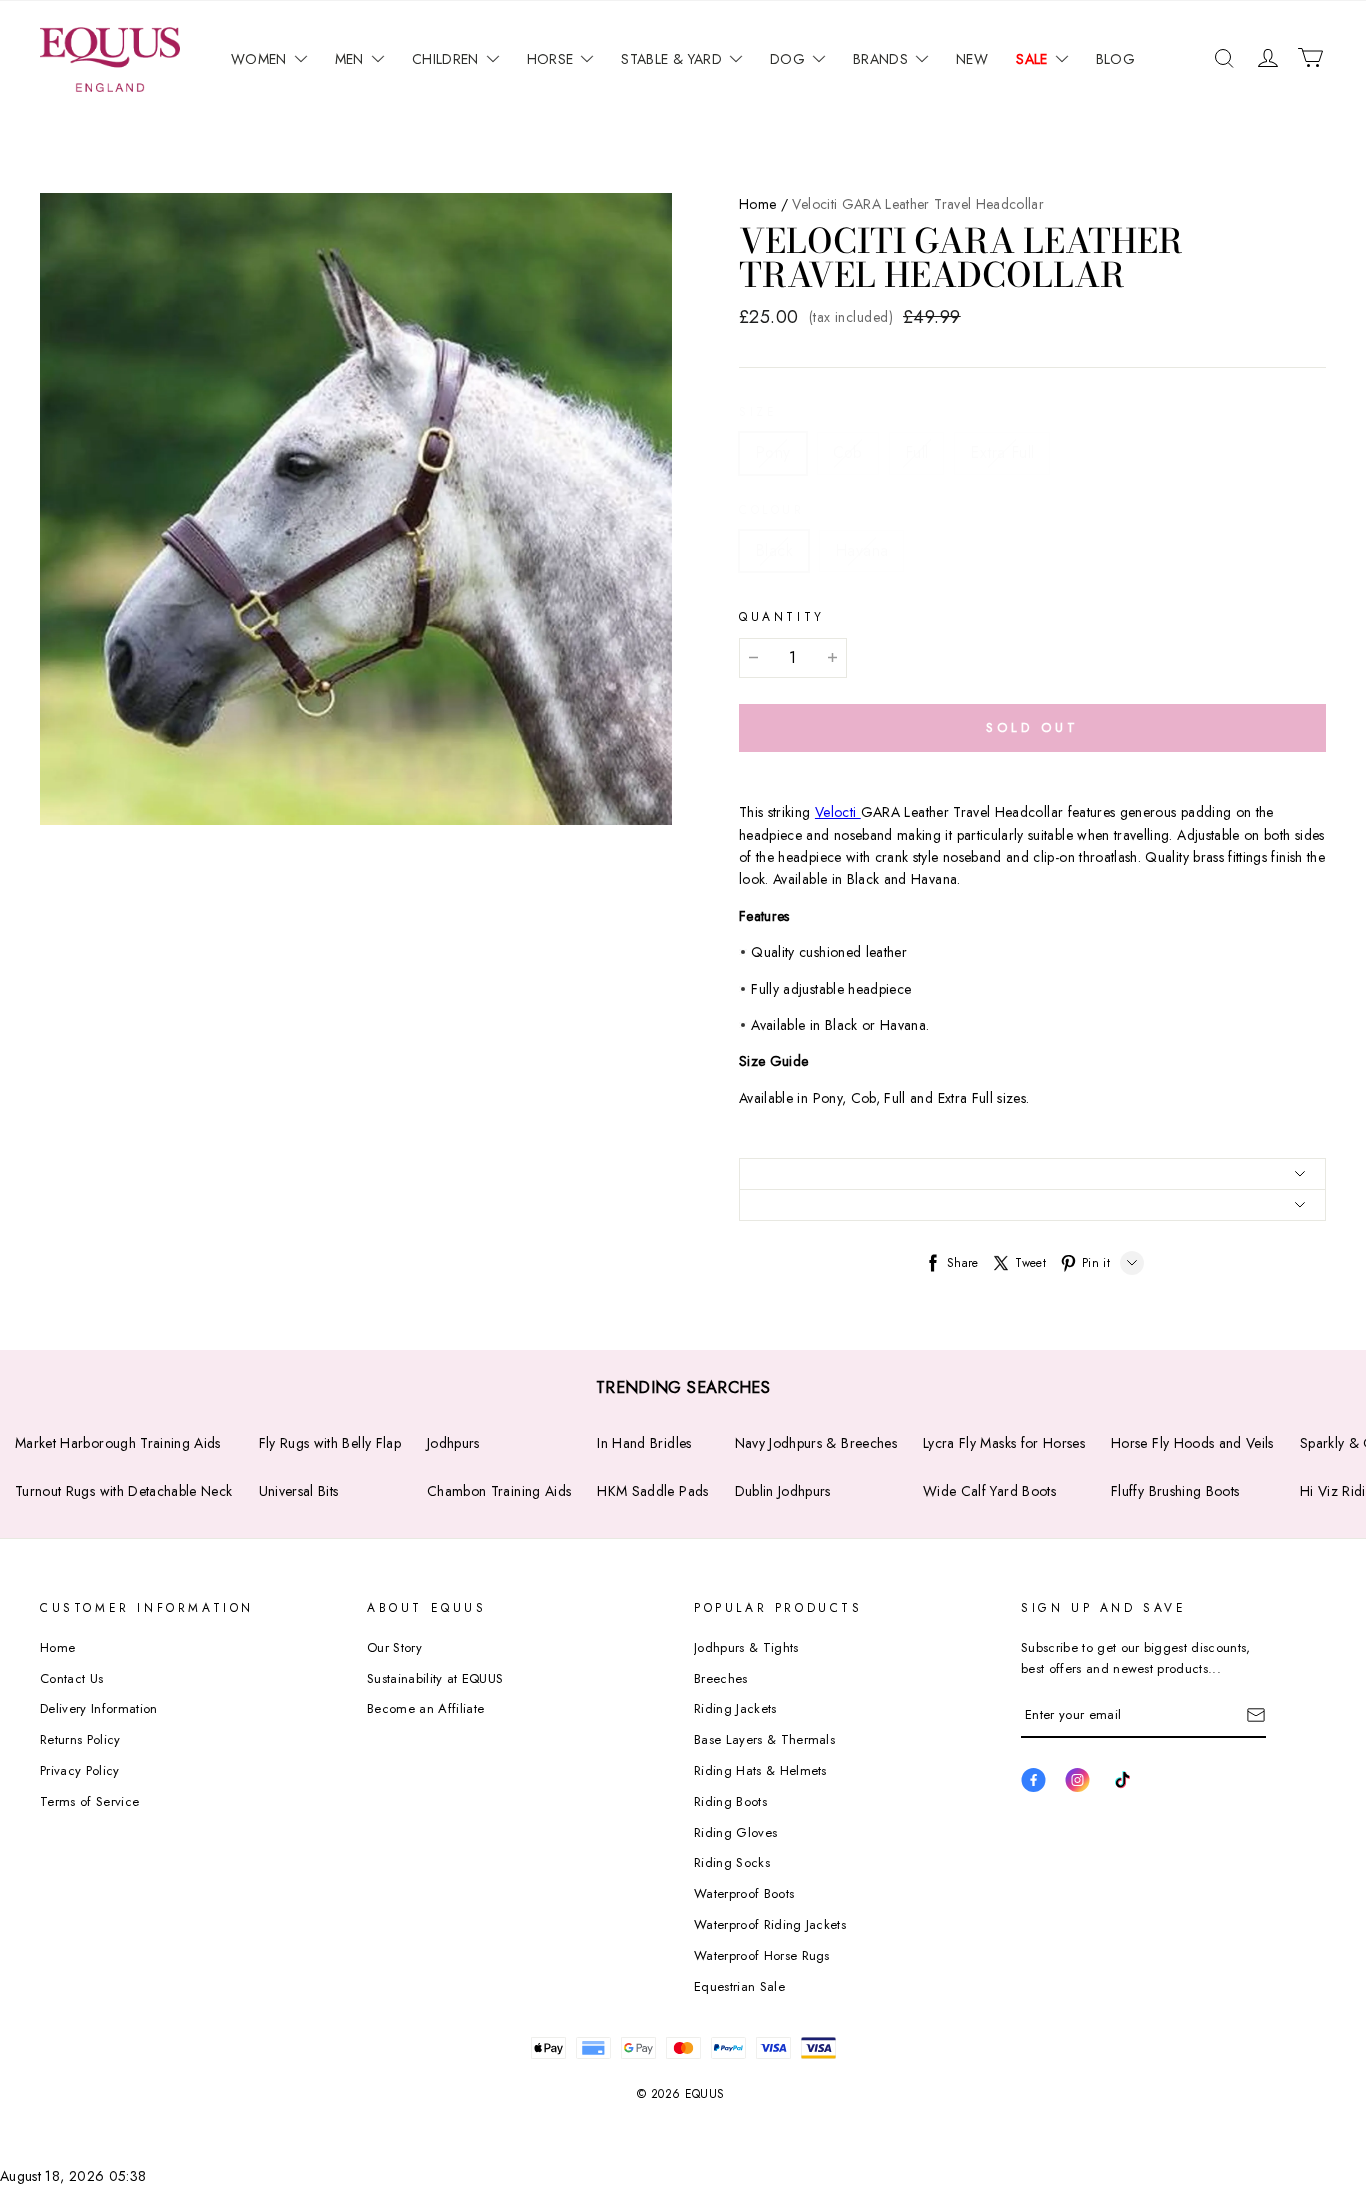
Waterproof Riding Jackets (770, 1924)
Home (757, 204)
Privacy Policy (80, 1770)
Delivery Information (99, 1708)
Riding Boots (730, 1801)
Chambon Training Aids (499, 1491)
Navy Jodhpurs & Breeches (816, 1443)
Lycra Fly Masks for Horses (1004, 1443)
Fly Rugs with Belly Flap (330, 1443)
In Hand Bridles (644, 1443)
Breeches (721, 1678)
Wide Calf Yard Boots (989, 1491)
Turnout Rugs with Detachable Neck (124, 1491)
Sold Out (1032, 727)
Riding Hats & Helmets (760, 1770)
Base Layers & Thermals (764, 1739)
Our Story (394, 1647)
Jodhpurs (453, 1443)
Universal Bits (299, 1491)
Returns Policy (80, 1739)
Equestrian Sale (739, 1986)
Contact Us (71, 1678)
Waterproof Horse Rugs (762, 1955)
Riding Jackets (735, 1708)
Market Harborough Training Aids (118, 1443)
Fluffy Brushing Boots (1175, 1491)
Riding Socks (732, 1862)
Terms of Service (89, 1801)
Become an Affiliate (425, 1708)
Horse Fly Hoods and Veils (1192, 1443)
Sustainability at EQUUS (435, 1678)
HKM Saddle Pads (652, 1491)
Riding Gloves (735, 1832)
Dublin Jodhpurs (783, 1491)
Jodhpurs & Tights (746, 1647)
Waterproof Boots (744, 1893)
